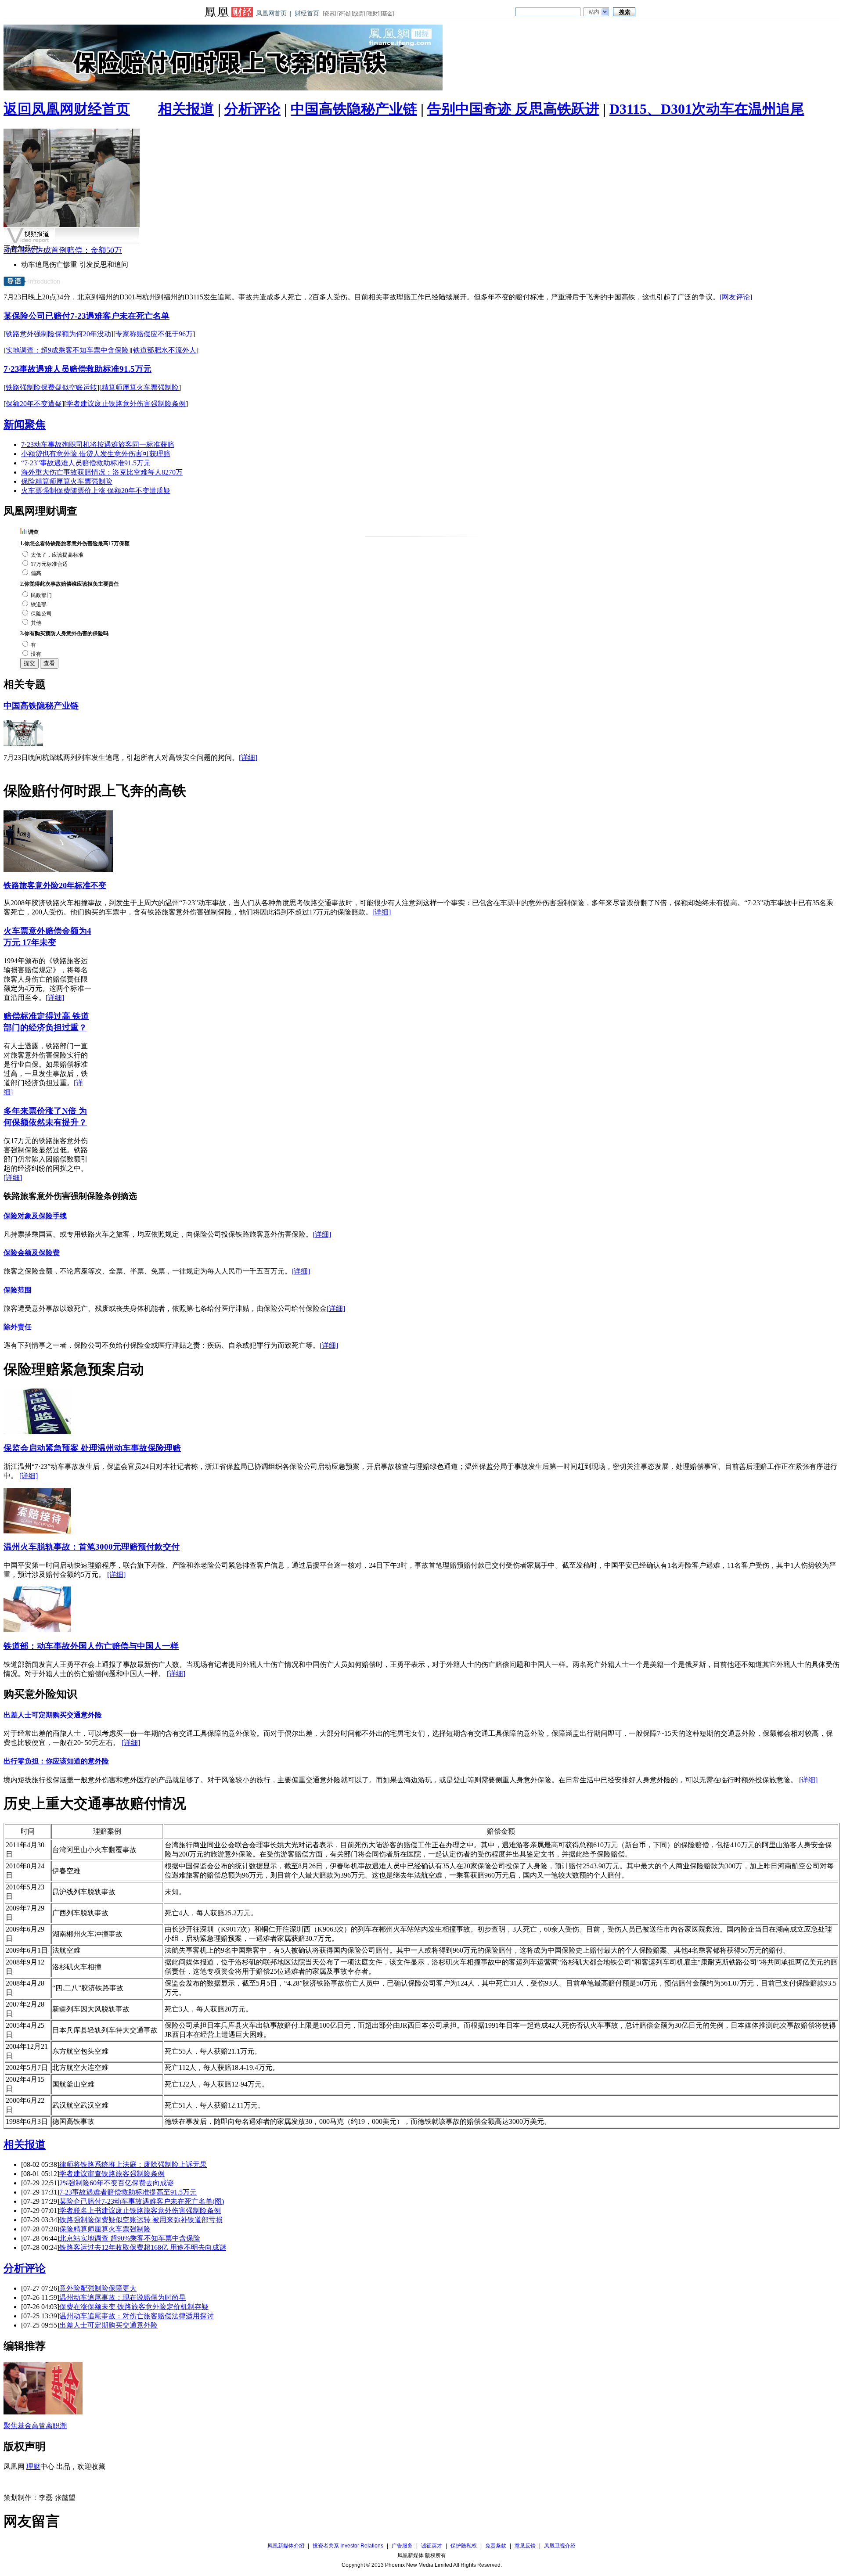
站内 (594, 12)
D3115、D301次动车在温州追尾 (707, 109)
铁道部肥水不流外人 (165, 350)
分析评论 (252, 109)
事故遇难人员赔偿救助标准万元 (77, 369)
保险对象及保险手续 (35, 1216)
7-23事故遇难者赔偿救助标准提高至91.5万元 (128, 2192)
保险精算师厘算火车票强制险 (67, 481)
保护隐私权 (464, 2546)
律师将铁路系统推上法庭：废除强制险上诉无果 (133, 2164)
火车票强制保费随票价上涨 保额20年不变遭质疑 (96, 491)
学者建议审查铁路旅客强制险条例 (112, 2174)
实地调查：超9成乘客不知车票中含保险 (67, 350)
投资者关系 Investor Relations (348, 2546)
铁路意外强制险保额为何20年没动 (58, 334)
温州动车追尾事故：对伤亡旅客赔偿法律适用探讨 (137, 2316)
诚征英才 (432, 2546)
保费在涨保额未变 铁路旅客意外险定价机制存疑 (134, 2307)
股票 (358, 14)
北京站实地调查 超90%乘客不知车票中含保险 (130, 2238)
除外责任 (18, 1327)
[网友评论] (736, 297)
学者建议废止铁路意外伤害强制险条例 (126, 404)
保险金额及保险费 (32, 1253)
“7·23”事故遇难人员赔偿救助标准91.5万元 (86, 463)
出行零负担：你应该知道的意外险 (56, 1761)
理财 (373, 14)
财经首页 (307, 13)
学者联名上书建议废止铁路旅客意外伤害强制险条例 (140, 2211)
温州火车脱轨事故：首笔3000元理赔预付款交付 (92, 1547)
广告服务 (402, 2546)
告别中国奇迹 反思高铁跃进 (513, 109)
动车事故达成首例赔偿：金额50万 (63, 250)
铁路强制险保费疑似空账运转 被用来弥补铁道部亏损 (141, 2220)
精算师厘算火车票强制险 (140, 387)
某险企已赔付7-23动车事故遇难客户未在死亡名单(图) (142, 2201)
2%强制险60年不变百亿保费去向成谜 (117, 2183)
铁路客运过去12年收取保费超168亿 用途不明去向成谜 (143, 2247)
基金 (387, 14)
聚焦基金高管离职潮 (35, 2426)
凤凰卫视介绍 (560, 2546)
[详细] (248, 757)
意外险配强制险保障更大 (98, 2288)
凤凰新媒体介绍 (286, 2546)
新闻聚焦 (25, 425)
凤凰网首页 (271, 13)
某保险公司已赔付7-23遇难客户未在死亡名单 (86, 316)
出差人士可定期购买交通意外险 (53, 1715)
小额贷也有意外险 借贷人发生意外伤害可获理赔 (96, 454)
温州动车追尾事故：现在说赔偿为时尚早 (122, 2297)
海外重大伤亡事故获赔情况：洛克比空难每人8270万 (102, 472)
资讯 (329, 14)
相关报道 (186, 109)
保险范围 (18, 1290)
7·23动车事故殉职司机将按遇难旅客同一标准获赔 (98, 444)
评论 (344, 14)
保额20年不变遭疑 (34, 404)
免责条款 (496, 2546)
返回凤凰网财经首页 (67, 109)
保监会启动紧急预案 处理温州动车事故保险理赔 (92, 1448)
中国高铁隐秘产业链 (354, 109)
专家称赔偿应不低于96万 (154, 334)
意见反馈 (525, 2546)
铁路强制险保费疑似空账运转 (51, 387)
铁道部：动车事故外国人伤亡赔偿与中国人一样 (91, 1646)
